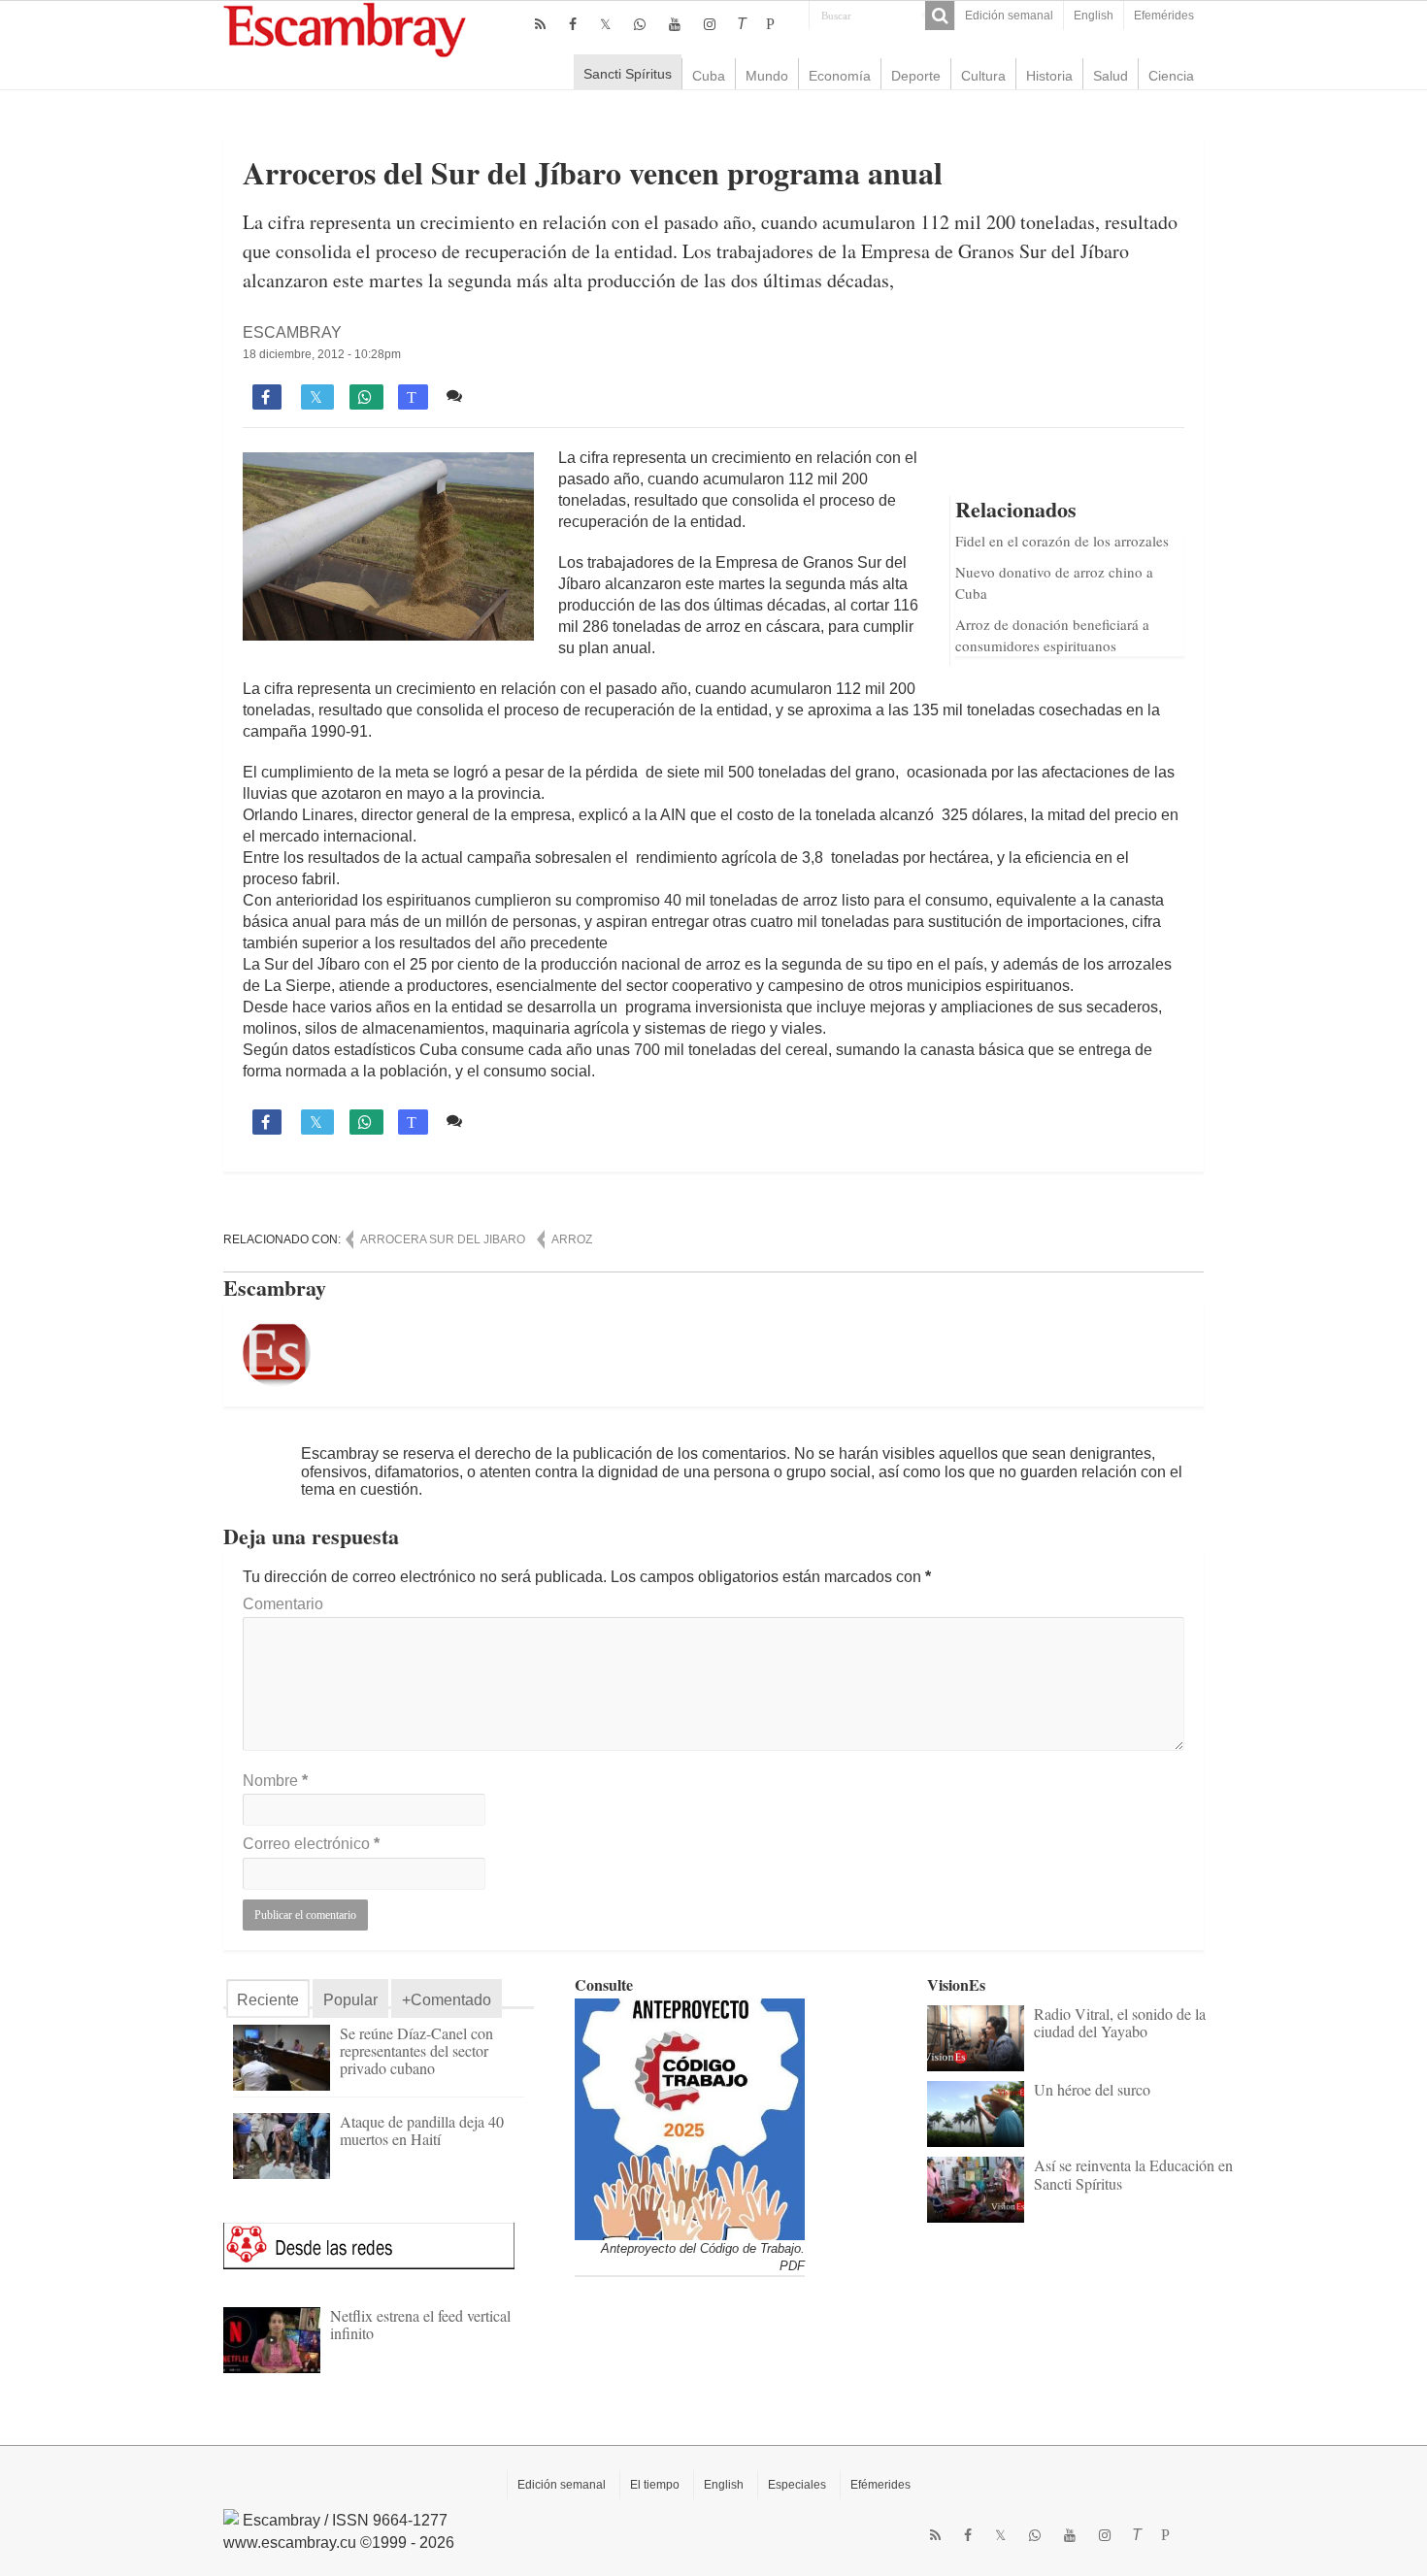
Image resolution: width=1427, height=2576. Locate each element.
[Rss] (540, 24)
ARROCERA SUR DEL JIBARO (443, 1239)
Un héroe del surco (1092, 2089)
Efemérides (1164, 16)
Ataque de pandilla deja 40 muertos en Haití (422, 2130)
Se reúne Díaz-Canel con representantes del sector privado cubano (416, 2050)
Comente (502, 396)
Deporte (916, 76)
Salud (1111, 76)
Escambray (292, 332)
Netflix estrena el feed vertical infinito (420, 2324)
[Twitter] (605, 24)
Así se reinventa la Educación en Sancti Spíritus (1133, 2174)
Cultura (983, 76)
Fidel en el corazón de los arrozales (1062, 541)
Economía (840, 76)
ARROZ (572, 1239)
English (1094, 16)
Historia (1049, 76)
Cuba (709, 76)
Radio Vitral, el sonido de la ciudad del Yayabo (1120, 2022)
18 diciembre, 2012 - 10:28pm (322, 354)
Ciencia (1171, 76)
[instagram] (710, 24)
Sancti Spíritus (628, 74)
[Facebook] (573, 24)
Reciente (268, 2000)
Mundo (767, 76)
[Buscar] (940, 16)
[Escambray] (345, 29)
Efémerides (880, 2485)
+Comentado (447, 2000)
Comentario (283, 1604)
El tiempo (655, 2485)
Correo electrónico (311, 1844)
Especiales (797, 2485)
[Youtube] (675, 24)
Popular (350, 2000)
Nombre (275, 1781)
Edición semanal (1009, 16)
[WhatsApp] (640, 24)
